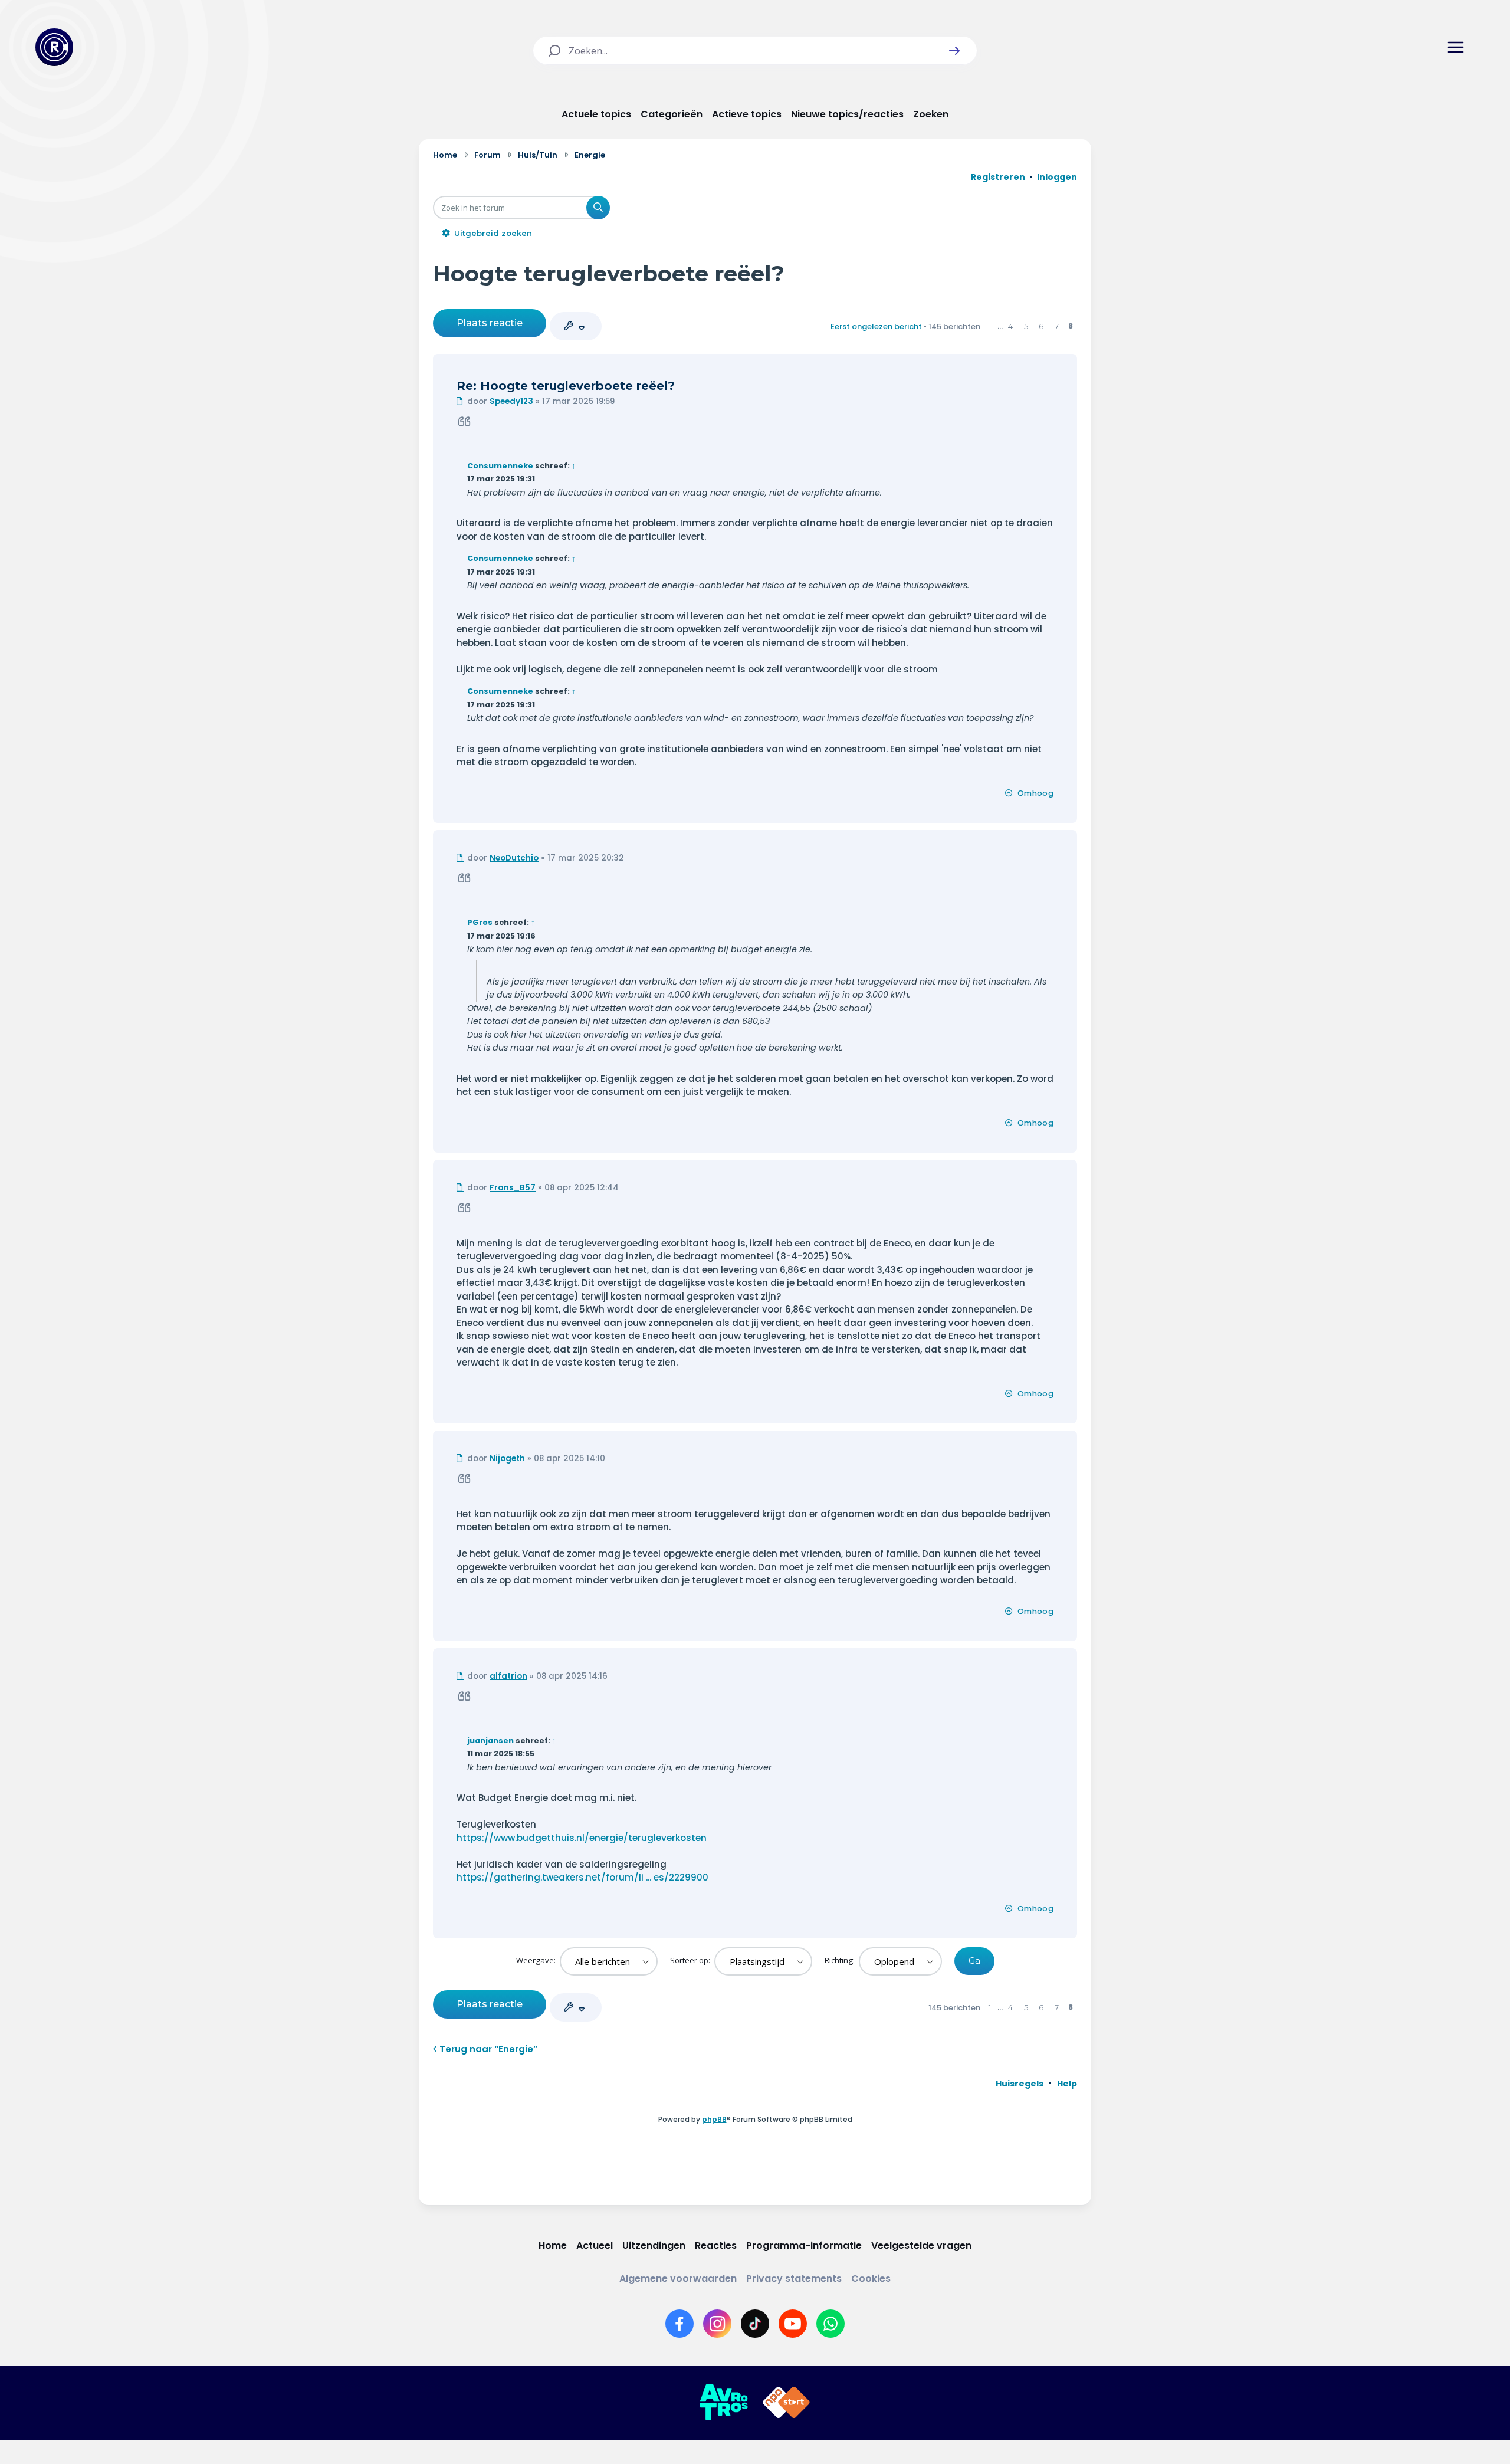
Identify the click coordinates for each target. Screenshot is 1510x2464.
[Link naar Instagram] (717, 2324)
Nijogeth (507, 1459)
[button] (954, 51)
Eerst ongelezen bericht (876, 327)
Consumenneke (500, 466)
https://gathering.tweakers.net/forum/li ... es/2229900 (582, 1877)
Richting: (841, 1960)
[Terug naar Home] (54, 47)
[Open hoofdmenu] (1456, 47)
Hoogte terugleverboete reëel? (609, 273)
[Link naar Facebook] (679, 2324)
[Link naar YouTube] (793, 2324)
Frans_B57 (513, 1188)
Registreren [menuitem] (998, 177)
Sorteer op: (691, 1960)
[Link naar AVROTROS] (724, 2403)
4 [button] (1010, 326)
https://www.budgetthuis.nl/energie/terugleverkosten (582, 1838)
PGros (480, 922)
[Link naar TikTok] (755, 2324)
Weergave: (537, 1960)
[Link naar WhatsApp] (830, 2324)
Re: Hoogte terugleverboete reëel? (566, 386)
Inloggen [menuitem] (1057, 177)
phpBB (714, 2119)
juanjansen (490, 1740)
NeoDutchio (514, 858)
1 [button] (990, 326)
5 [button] (1026, 326)
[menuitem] (1020, 2084)
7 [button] (1057, 326)
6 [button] (1041, 326)
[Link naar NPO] (786, 2403)
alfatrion (508, 1676)
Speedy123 (511, 401)
